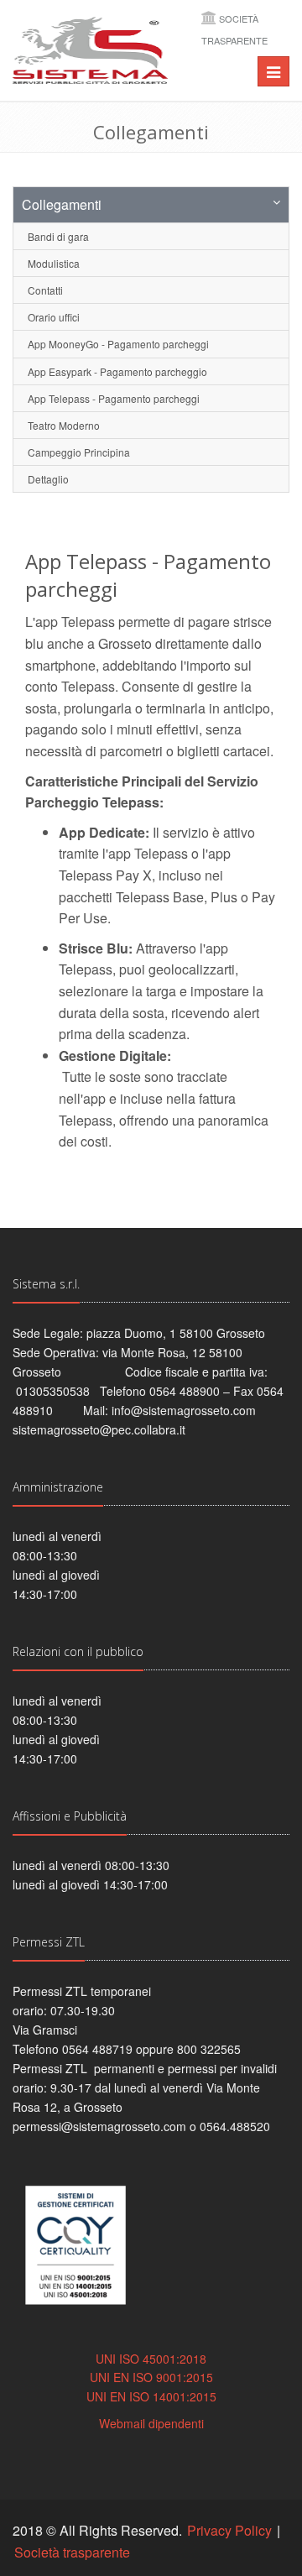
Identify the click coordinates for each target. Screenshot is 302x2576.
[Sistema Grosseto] (90, 50)
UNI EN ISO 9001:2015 (151, 2377)
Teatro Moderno (64, 425)
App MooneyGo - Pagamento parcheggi (118, 344)
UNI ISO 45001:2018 (151, 2359)
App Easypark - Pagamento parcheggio (117, 371)
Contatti (45, 290)
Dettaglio (48, 479)
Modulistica (54, 263)
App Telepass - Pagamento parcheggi (114, 398)
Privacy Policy (229, 2530)
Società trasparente (72, 2552)
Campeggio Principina (79, 452)
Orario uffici (54, 317)
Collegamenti (62, 204)
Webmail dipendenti (151, 2423)
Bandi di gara (58, 236)
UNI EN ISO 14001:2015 (151, 2396)
